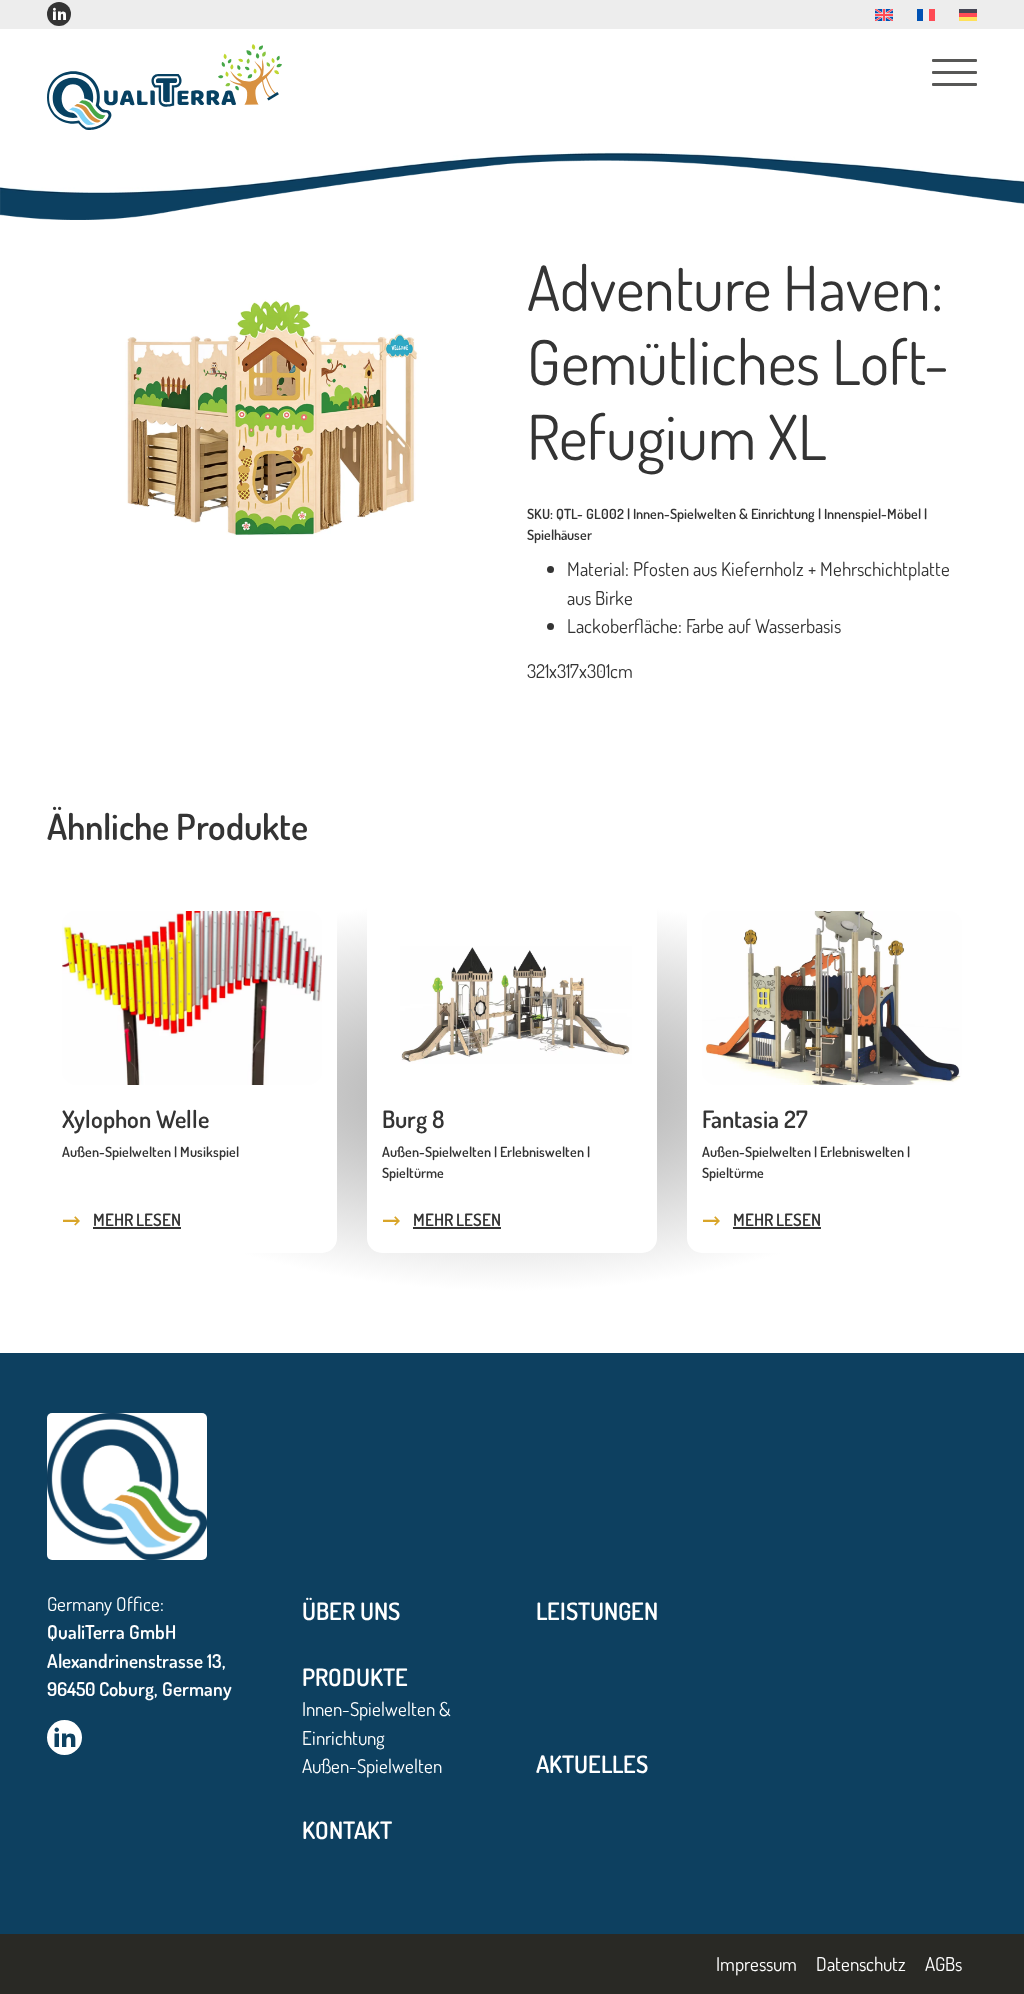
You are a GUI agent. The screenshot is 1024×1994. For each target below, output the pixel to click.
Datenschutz (861, 1963)
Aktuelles (592, 1763)
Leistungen (597, 1610)
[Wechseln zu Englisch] (884, 15)
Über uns (351, 1610)
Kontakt (347, 1829)
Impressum (756, 1963)
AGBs (943, 1963)
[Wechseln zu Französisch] (926, 15)
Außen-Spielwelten (372, 1765)
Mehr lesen (137, 1219)
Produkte (355, 1676)
